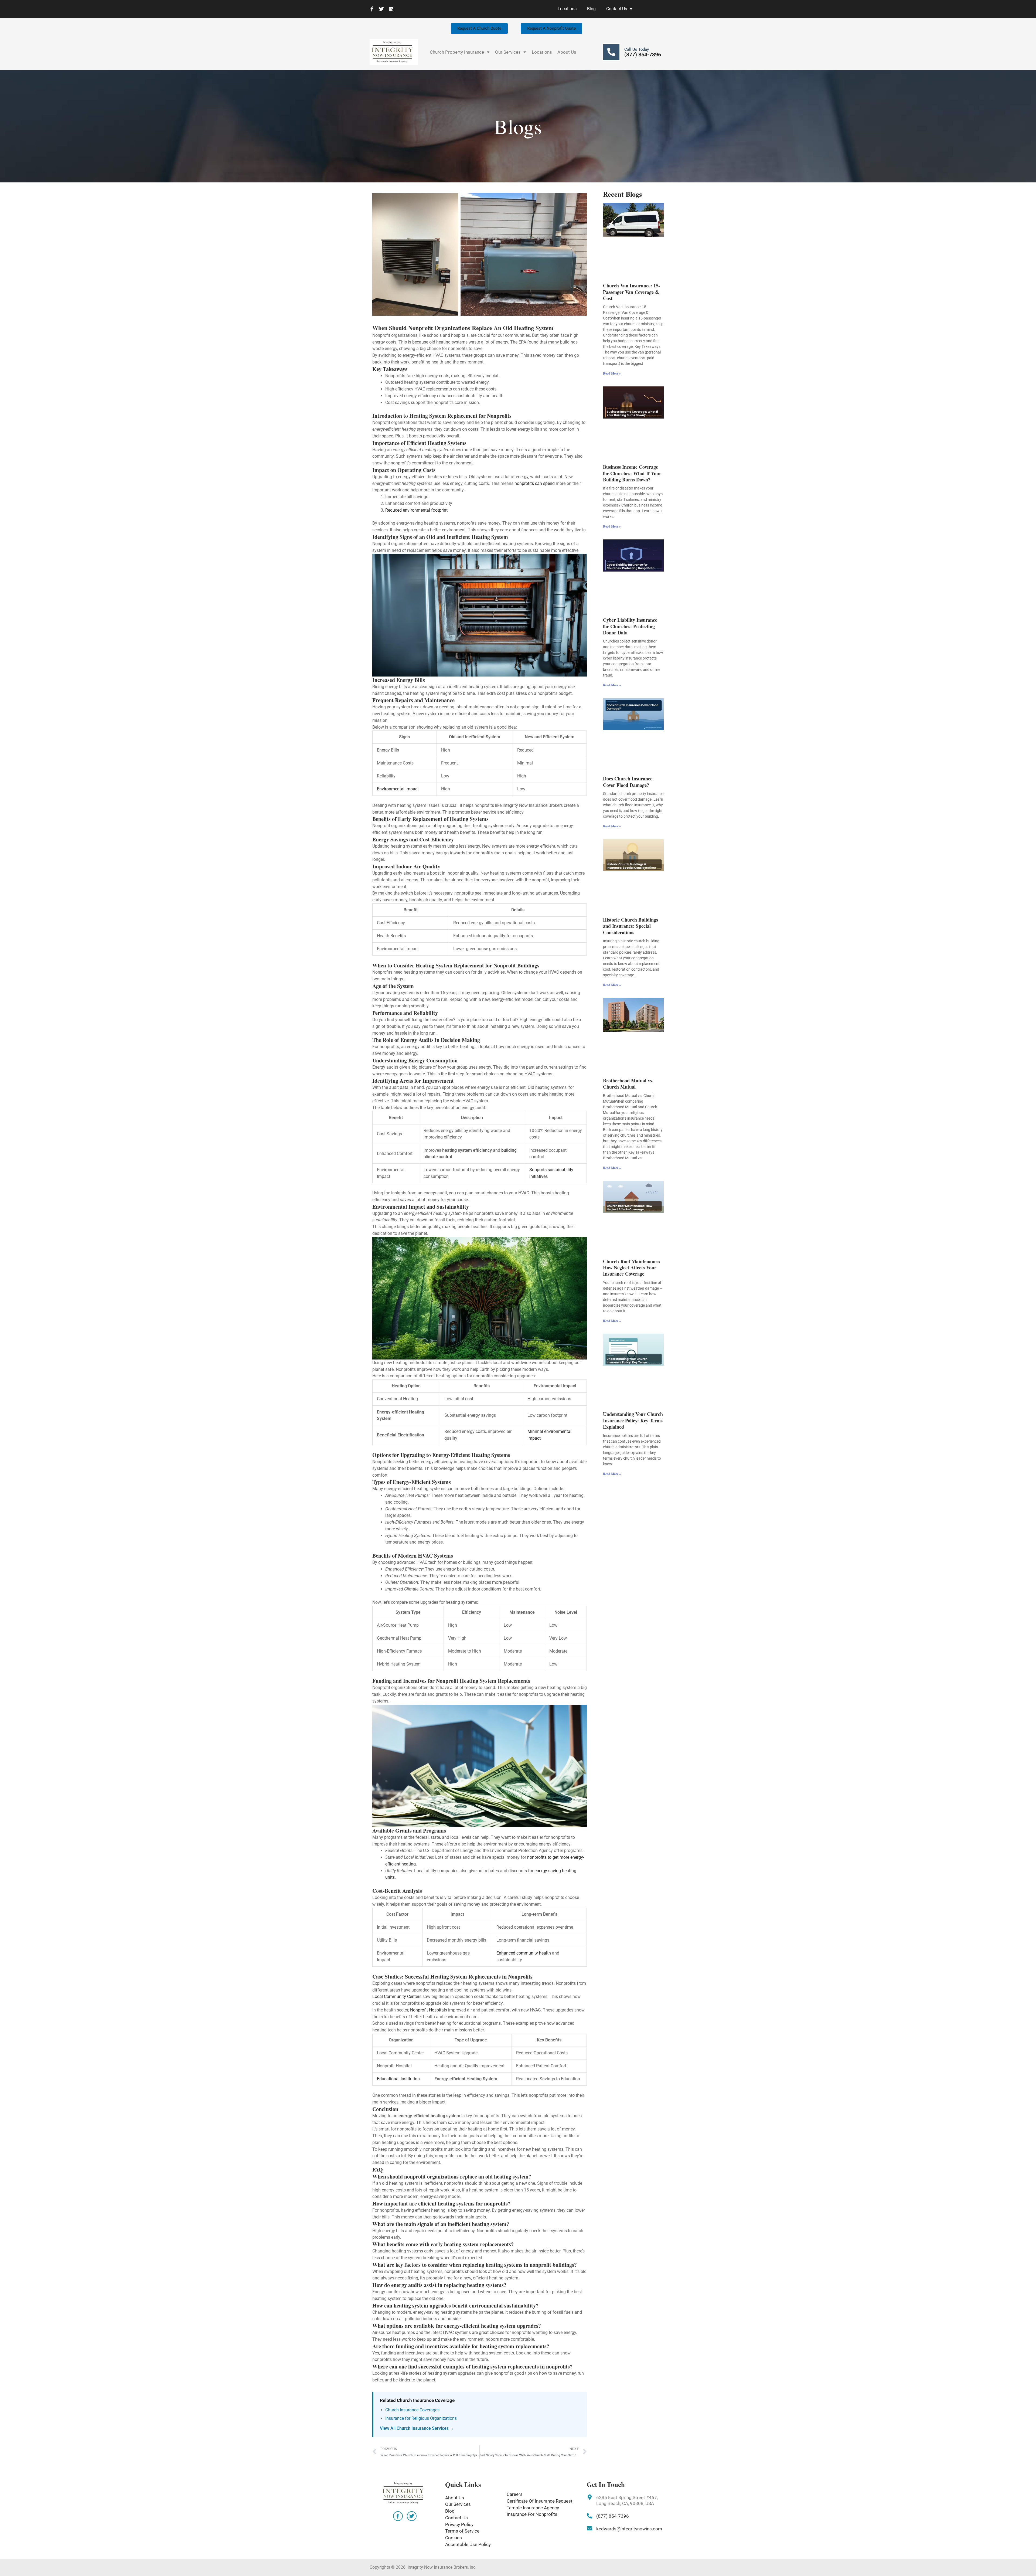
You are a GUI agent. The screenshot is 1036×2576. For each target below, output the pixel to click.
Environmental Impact (398, 789)
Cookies (454, 2538)
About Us (567, 52)
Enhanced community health (524, 1953)
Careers (515, 2494)
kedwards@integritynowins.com (629, 2529)
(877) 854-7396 (643, 55)
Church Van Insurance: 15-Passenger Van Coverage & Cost (631, 292)
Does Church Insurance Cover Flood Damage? (628, 782)
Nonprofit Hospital (427, 2010)
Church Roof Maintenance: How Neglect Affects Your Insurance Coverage (632, 1268)
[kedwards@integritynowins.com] (589, 2529)
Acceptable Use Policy (468, 2544)
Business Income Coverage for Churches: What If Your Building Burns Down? (632, 473)
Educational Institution (398, 2079)
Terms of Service (462, 2531)
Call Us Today (637, 49)
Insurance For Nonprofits (532, 2514)
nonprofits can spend (535, 483)
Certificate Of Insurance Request (540, 2501)
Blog (591, 9)
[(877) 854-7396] (589, 2516)
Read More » (612, 373)
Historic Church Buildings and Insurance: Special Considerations (631, 926)
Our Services (508, 52)
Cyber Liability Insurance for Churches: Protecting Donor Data (630, 626)
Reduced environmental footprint (416, 510)
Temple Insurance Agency (533, 2508)
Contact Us (617, 9)
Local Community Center (396, 1996)
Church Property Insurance (457, 52)
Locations (567, 9)
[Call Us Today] (611, 52)
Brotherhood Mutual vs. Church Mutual (628, 1084)
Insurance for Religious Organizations (421, 2418)
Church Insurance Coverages (412, 2410)
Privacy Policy (459, 2524)
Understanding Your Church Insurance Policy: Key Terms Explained (633, 1420)
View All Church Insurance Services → (417, 2428)
